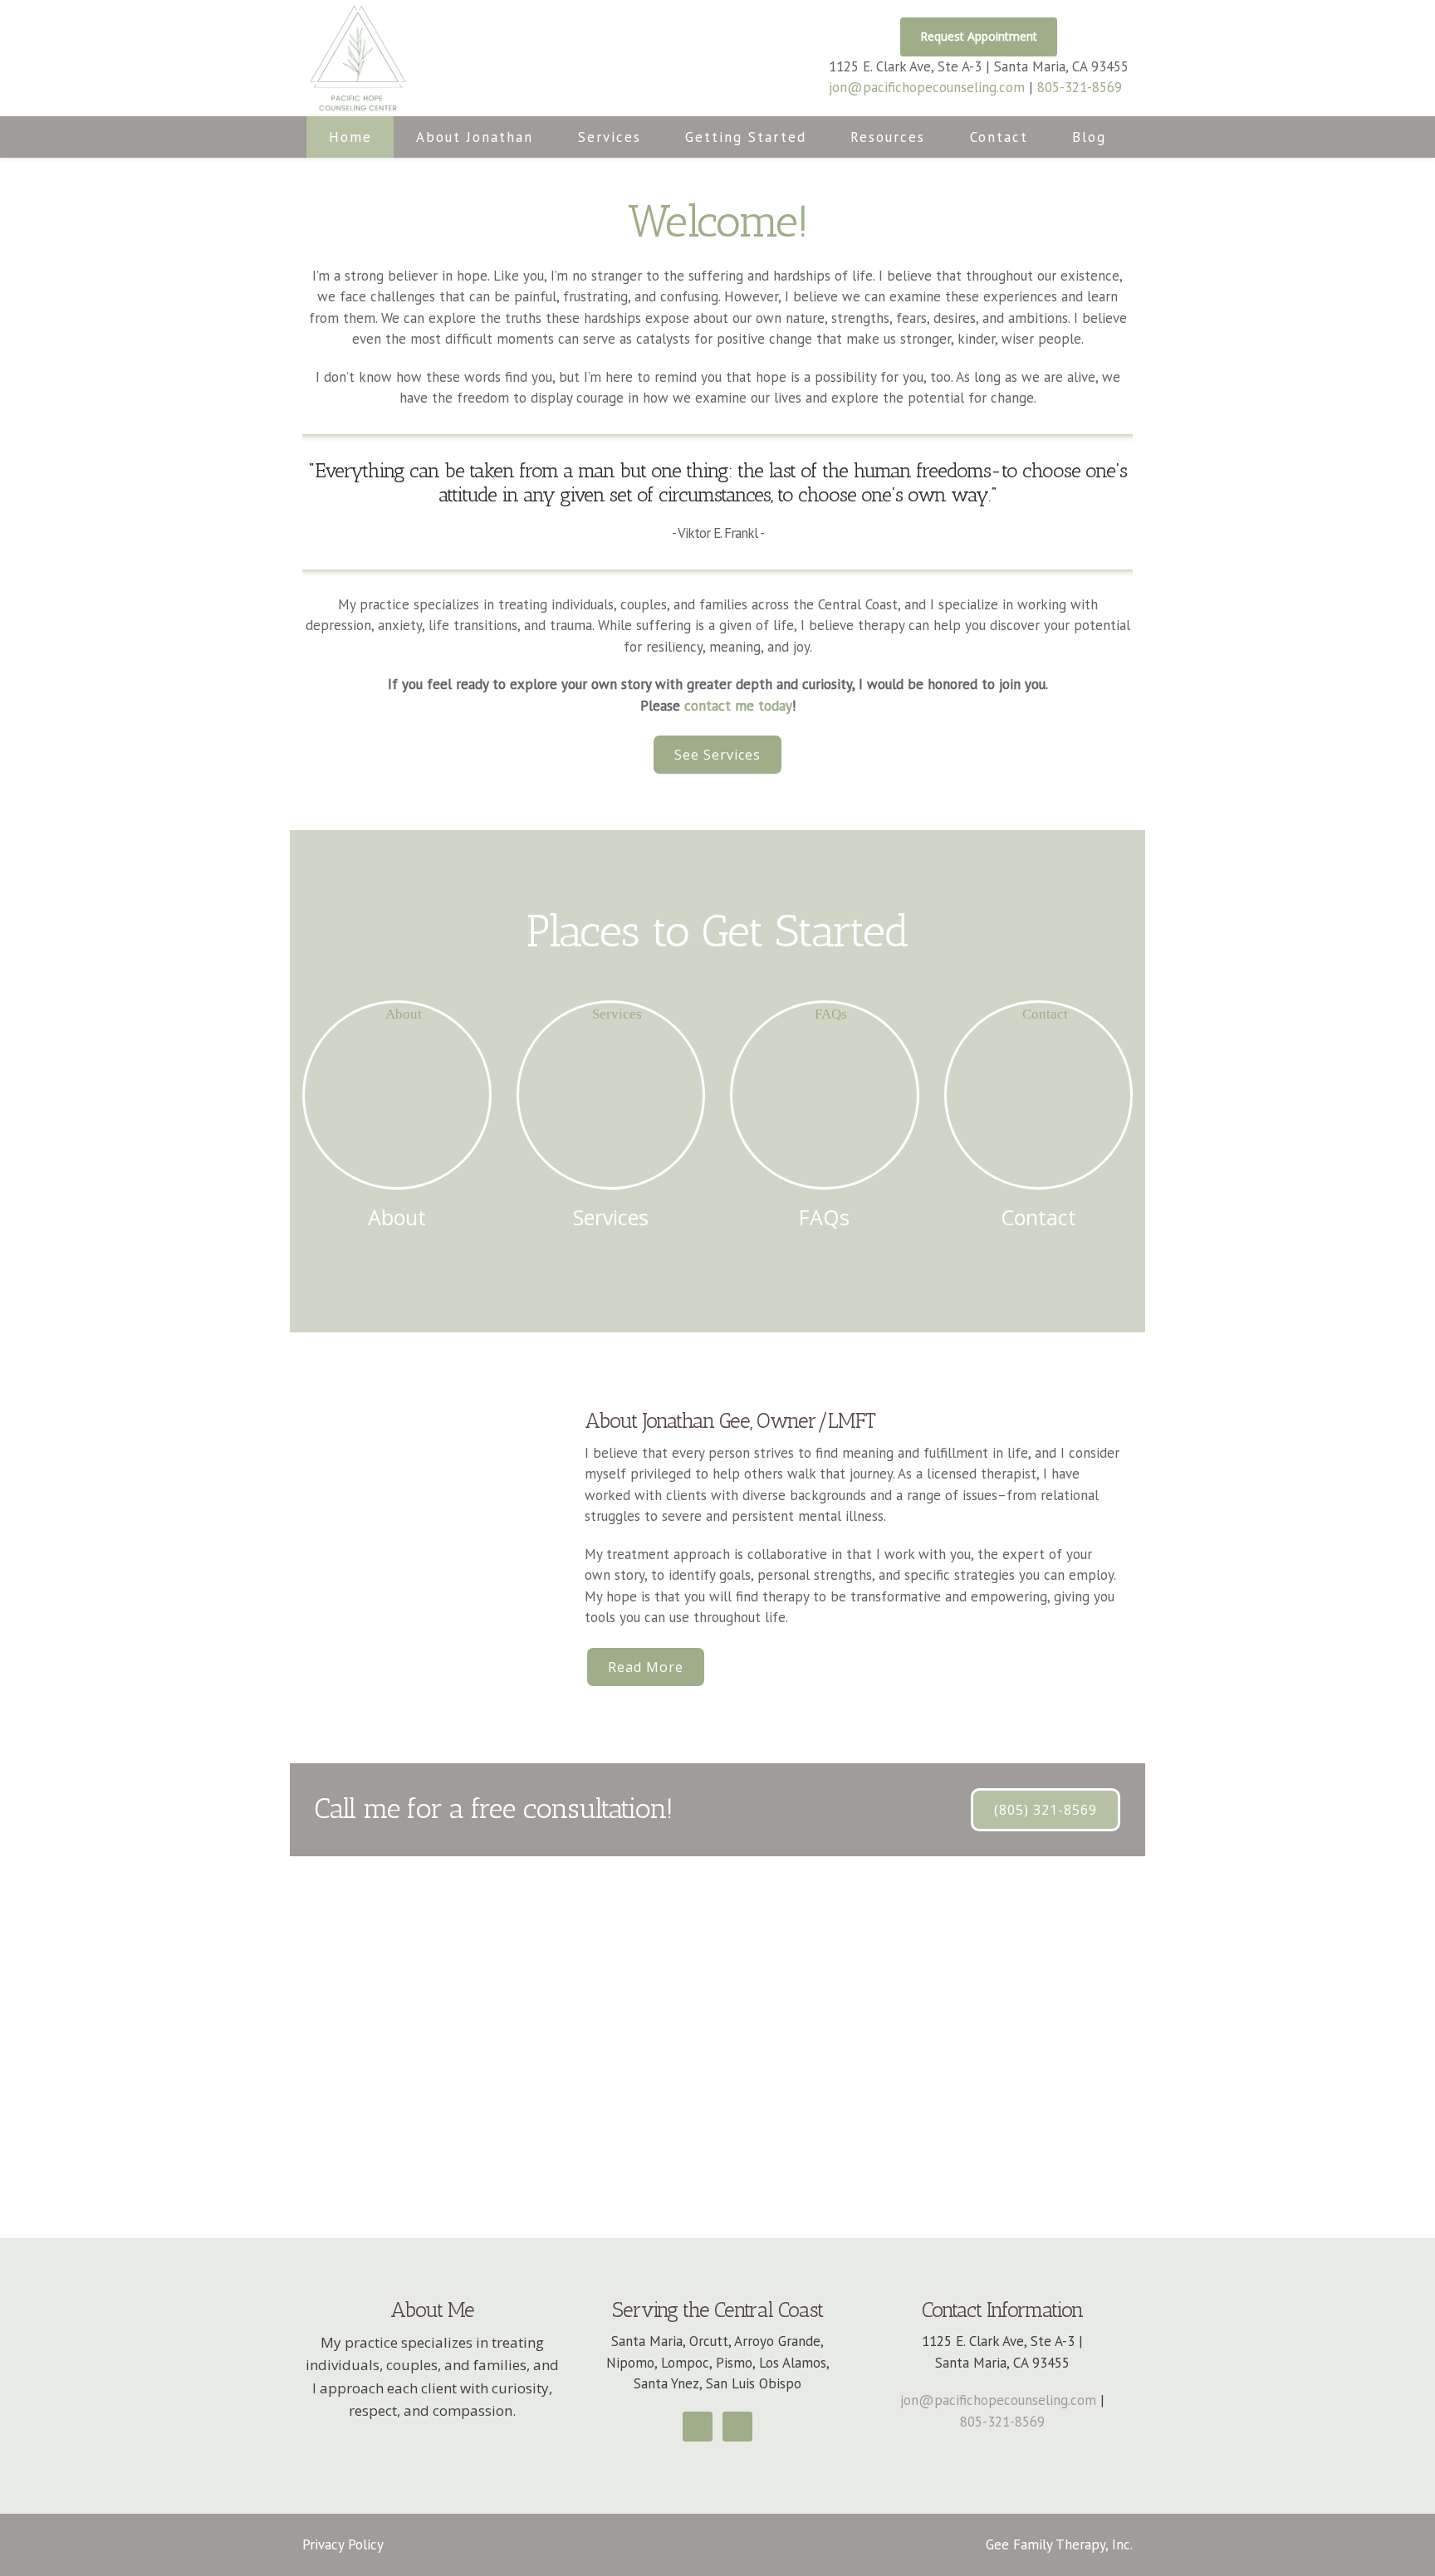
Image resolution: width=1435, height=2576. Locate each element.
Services (610, 137)
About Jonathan (475, 137)
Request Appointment (979, 36)
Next (1413, 158)
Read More (646, 1667)
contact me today (738, 706)
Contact (999, 137)
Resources (888, 137)
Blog (1089, 137)
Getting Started (746, 137)
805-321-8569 (1080, 87)
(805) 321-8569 (1046, 1810)
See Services (717, 755)
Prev (22, 158)
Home (350, 137)
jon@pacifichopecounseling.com (927, 87)
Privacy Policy (343, 2544)
